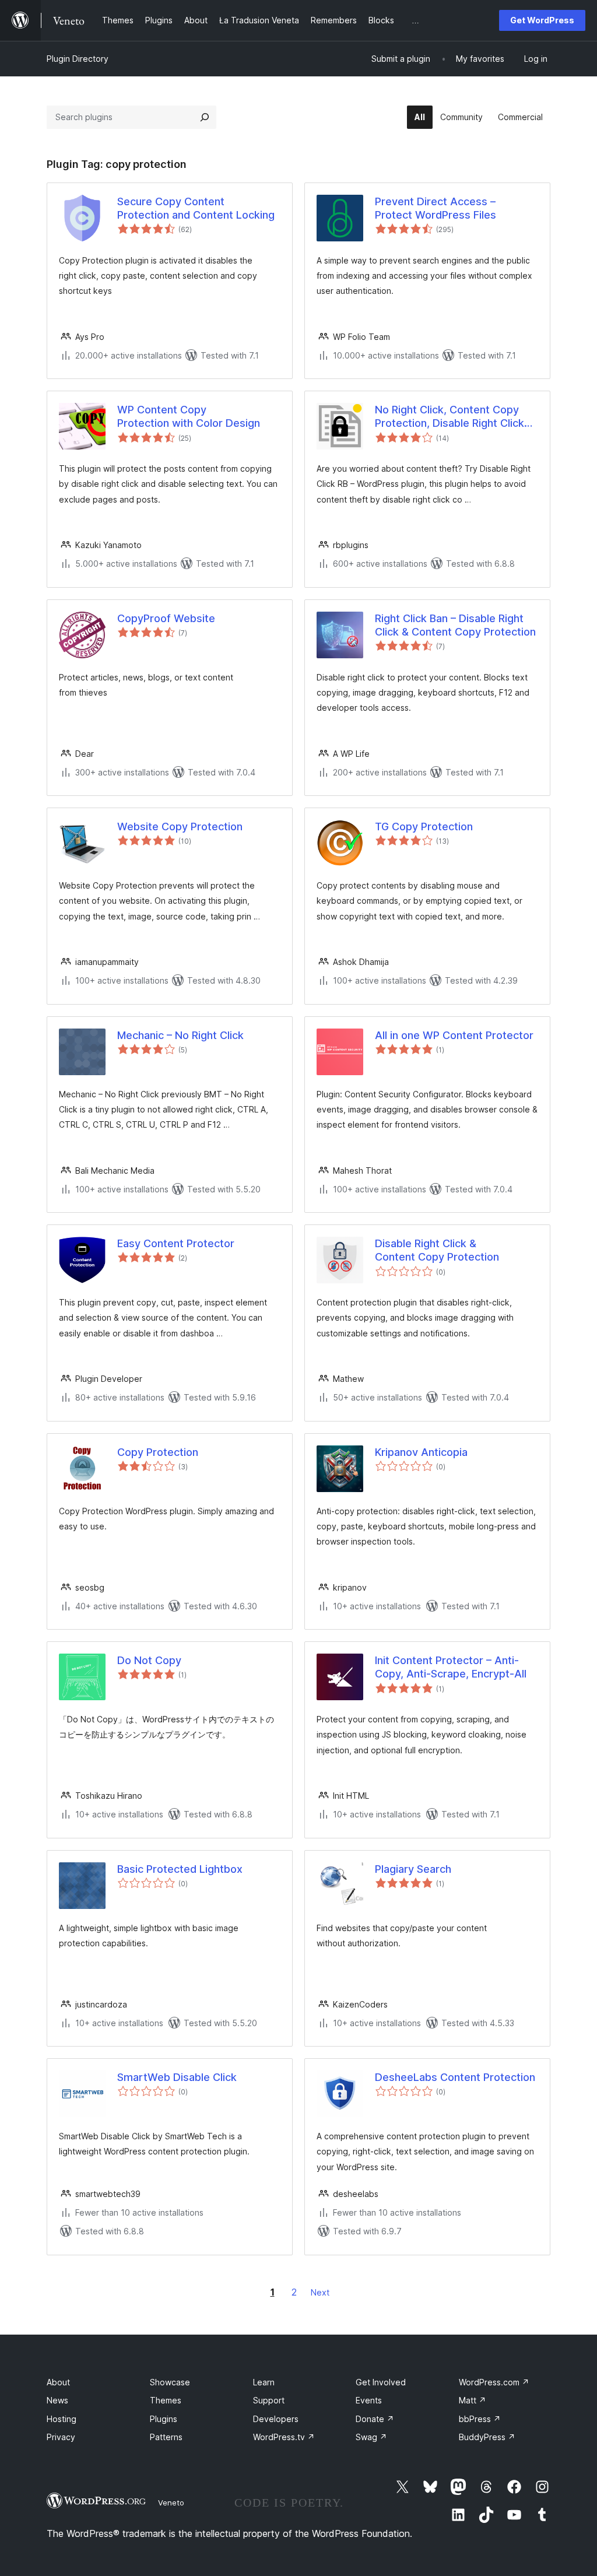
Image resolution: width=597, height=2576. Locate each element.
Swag (371, 2437)
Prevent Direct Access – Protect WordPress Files (436, 208)
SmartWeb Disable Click (177, 2077)
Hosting (62, 2419)
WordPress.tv (284, 2437)
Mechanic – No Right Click (180, 1035)
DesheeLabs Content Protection (455, 2077)
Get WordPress (542, 20)
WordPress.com (494, 2382)
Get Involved (381, 2382)
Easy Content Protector (176, 1243)
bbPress (480, 2419)
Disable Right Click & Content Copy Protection (437, 1250)
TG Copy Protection (424, 827)
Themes (166, 2400)
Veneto (171, 2503)
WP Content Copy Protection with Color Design (189, 416)
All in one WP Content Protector (454, 1035)
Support (269, 2400)
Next (320, 2292)
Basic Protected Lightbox (180, 1869)
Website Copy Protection (180, 827)
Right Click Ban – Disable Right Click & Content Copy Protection (455, 625)
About (58, 2382)
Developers (276, 2419)
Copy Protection (158, 1452)
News (57, 2400)
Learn (264, 2382)
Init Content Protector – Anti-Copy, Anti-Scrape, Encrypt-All (451, 1667)
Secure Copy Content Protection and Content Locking (196, 208)
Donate (375, 2419)
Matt (473, 2400)
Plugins (164, 2419)
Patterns (166, 2437)
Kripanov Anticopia (421, 1452)
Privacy (61, 2437)
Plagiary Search (413, 1869)
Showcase (170, 2382)
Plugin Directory (78, 59)
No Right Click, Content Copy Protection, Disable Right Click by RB (449, 417)
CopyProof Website (166, 618)
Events (369, 2400)
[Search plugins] (205, 117)
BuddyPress (487, 2437)
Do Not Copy (149, 1660)
